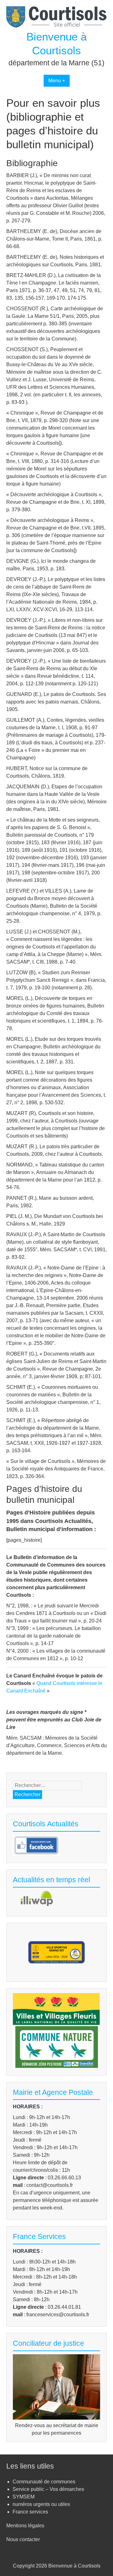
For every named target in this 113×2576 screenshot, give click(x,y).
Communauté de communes (44, 2482)
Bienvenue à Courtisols (74, 2566)
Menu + (57, 81)
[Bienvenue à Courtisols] (56, 26)
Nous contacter (23, 2539)
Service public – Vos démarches (48, 2489)
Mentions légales (25, 2526)
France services (30, 2512)
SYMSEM (24, 2497)
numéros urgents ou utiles (41, 2504)
